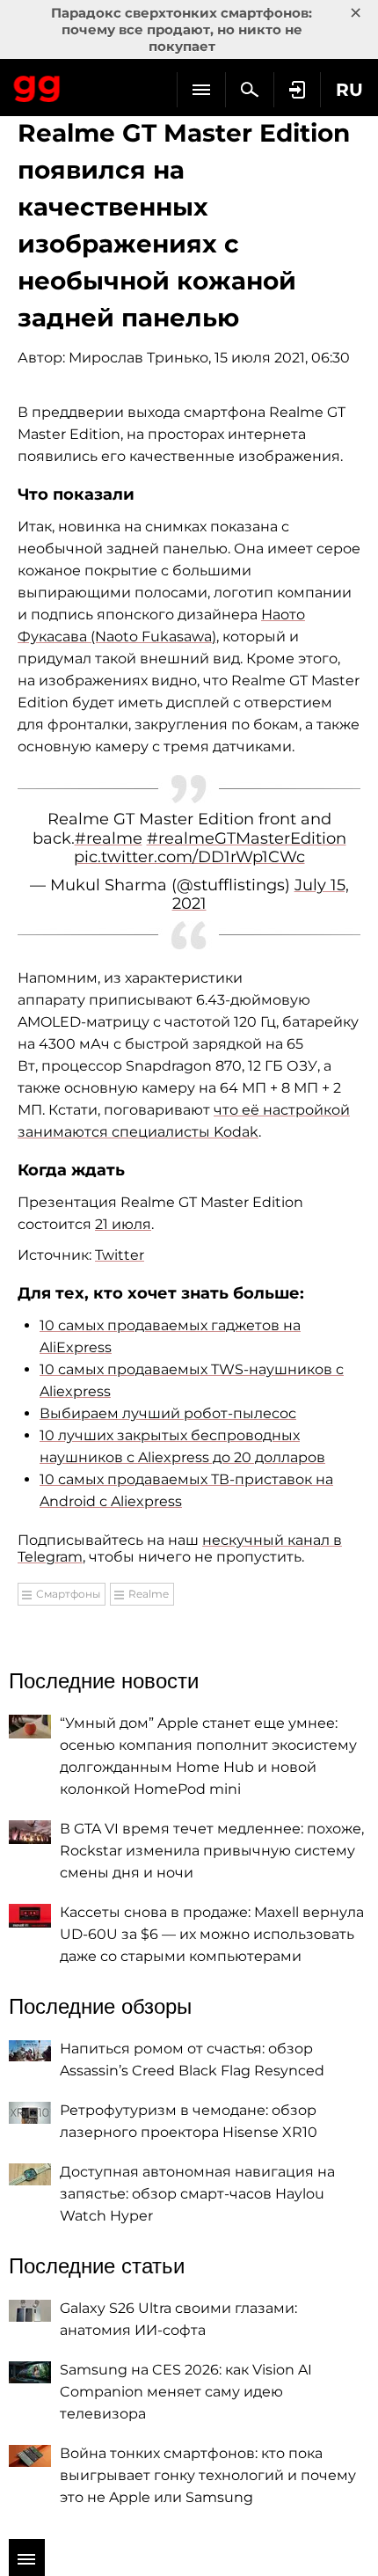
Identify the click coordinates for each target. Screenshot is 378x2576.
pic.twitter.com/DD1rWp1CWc (189, 857)
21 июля (123, 1224)
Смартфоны (68, 1594)
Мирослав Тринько (138, 358)
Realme (149, 1594)
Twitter (120, 1255)
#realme (109, 838)
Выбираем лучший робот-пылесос (168, 1413)
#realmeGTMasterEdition (247, 838)
